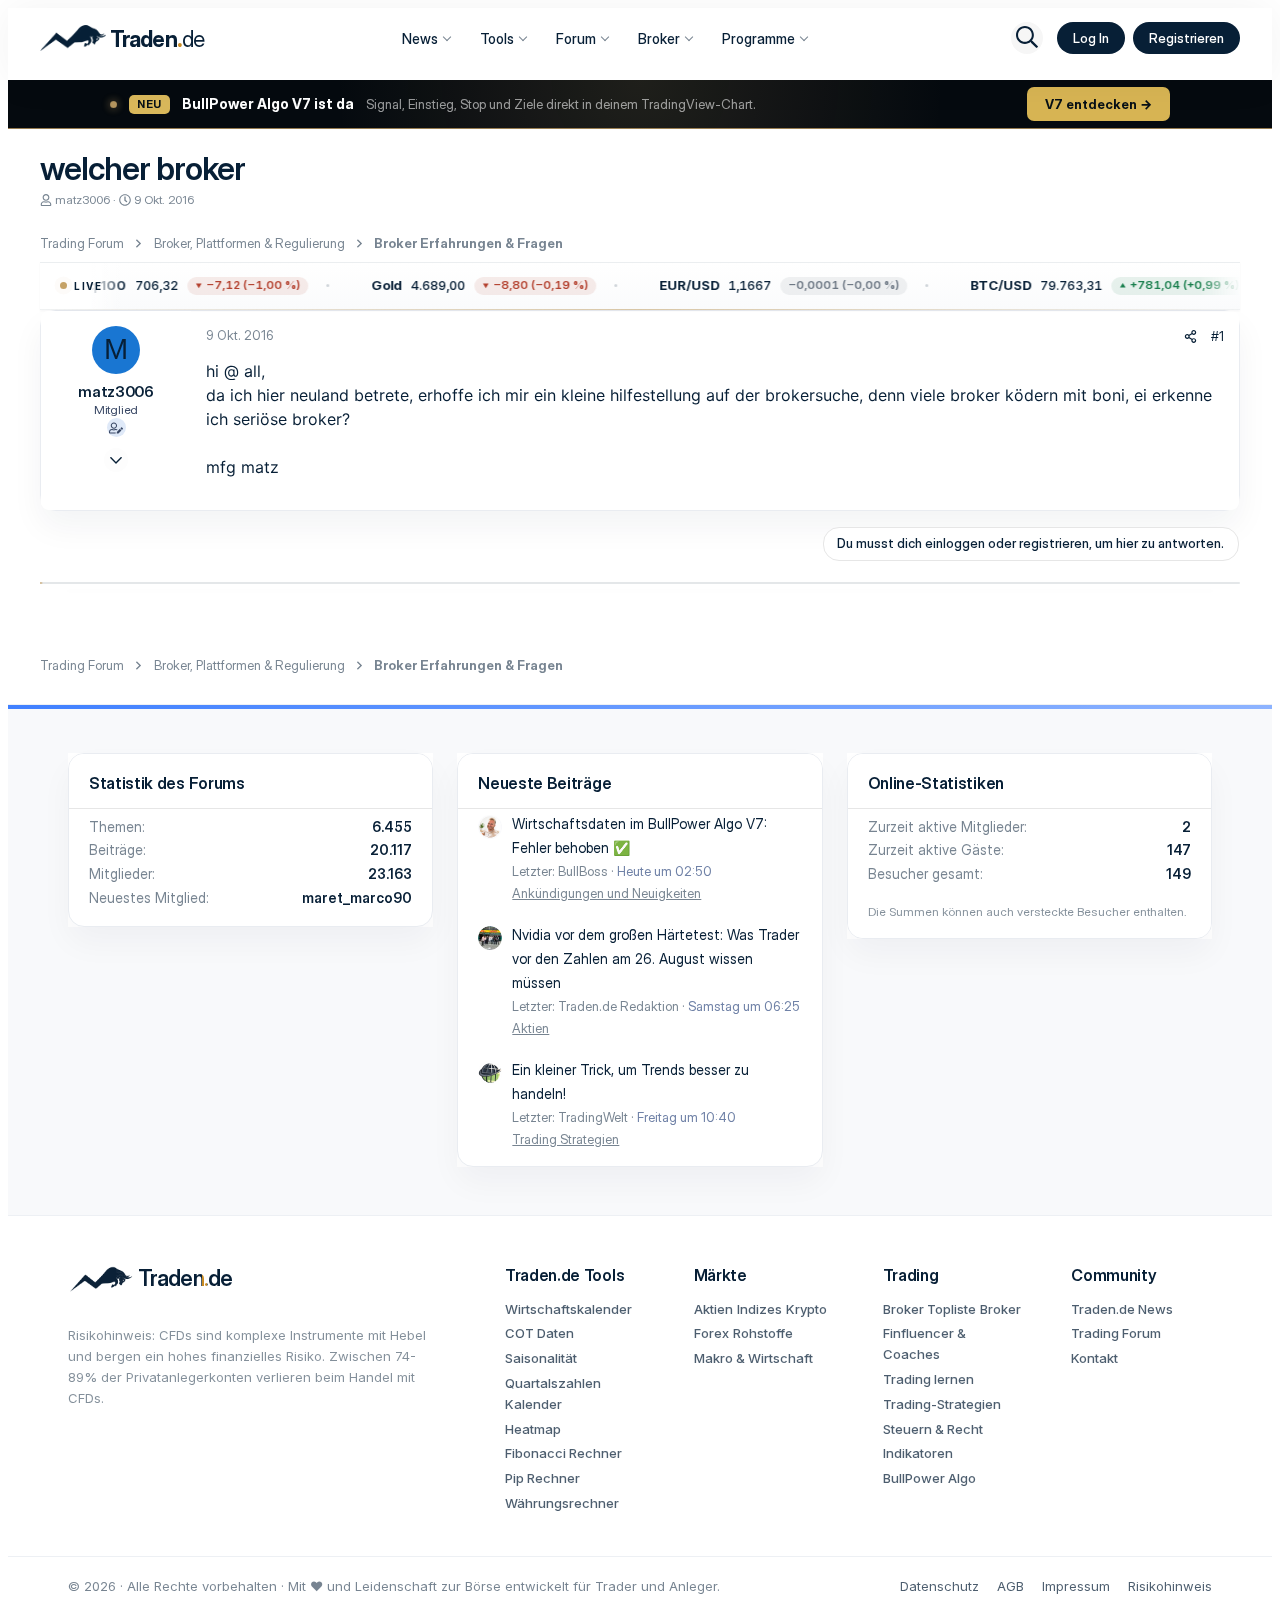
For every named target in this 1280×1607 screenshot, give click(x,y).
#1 (1217, 336)
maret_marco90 (357, 897)
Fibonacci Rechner (563, 1453)
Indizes (759, 1309)
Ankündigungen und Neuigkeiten (606, 893)
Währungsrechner (562, 1503)
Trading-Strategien (942, 1404)
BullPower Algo (929, 1478)
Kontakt (1094, 1358)
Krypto (806, 1309)
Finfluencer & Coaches (924, 1343)
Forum (576, 38)
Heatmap (533, 1429)
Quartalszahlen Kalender (553, 1393)
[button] (170, 286)
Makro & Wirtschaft (753, 1358)
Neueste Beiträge (544, 783)
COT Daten (539, 1333)
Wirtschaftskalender (568, 1309)
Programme (758, 38)
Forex (711, 1333)
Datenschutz (939, 1586)
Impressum (1076, 1586)
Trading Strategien (565, 1139)
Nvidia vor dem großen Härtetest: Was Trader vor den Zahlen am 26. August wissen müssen (655, 958)
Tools (497, 38)
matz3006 (82, 199)
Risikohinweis (1170, 1586)
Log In (1091, 38)
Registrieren (1186, 38)
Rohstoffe (763, 1333)
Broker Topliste (929, 1309)
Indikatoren (918, 1453)
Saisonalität (541, 1358)
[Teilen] (1190, 336)
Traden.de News (1122, 1309)
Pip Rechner (542, 1478)
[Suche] (1027, 38)
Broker (659, 38)
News (420, 38)
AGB (1010, 1586)
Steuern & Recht (933, 1429)
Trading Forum (1116, 1333)
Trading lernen (928, 1379)
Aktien (530, 1028)
